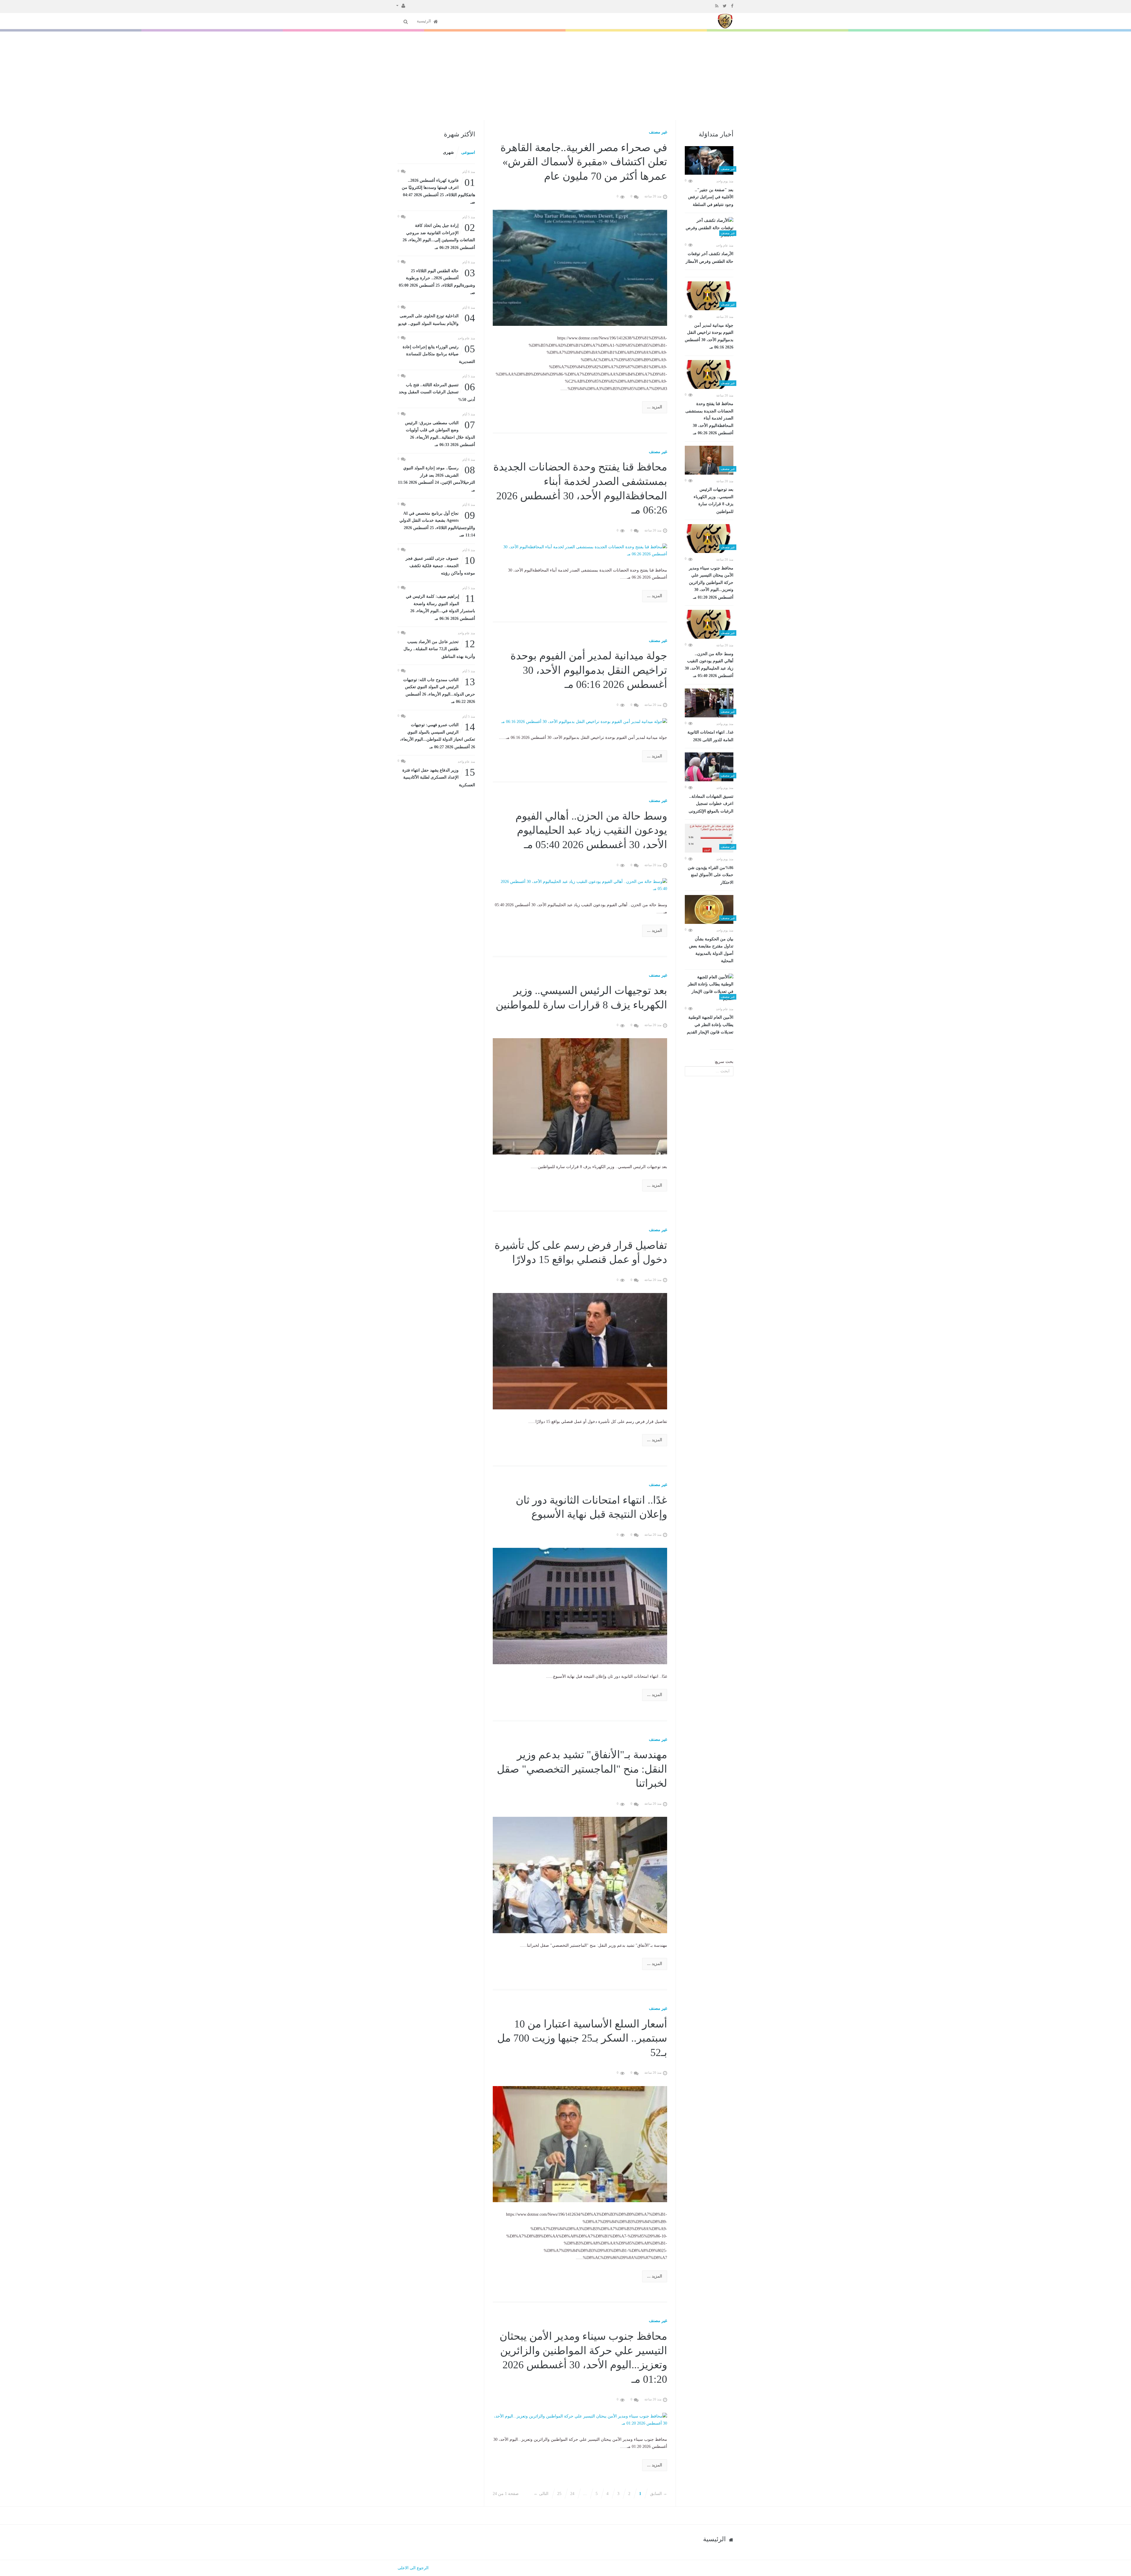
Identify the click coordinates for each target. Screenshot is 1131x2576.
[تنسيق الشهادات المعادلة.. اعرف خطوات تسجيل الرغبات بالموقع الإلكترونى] (709, 767)
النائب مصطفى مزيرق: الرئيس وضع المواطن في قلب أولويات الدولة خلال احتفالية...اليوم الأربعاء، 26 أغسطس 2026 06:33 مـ (440, 433)
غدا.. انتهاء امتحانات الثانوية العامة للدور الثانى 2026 (710, 736)
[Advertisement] (565, 76)
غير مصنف (658, 132)
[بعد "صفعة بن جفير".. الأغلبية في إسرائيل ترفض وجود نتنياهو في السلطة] (709, 161)
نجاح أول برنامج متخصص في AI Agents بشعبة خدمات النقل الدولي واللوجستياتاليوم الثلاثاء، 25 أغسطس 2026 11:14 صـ (437, 524)
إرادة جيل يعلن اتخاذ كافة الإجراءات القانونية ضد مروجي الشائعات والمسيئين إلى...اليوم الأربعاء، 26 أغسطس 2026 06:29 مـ (439, 236)
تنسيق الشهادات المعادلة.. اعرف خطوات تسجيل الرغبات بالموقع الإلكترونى (711, 804)
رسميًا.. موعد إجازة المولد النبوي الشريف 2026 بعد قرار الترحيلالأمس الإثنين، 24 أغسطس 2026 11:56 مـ (436, 478)
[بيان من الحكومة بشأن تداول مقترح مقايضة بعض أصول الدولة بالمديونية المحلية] (709, 909)
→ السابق (659, 2494)
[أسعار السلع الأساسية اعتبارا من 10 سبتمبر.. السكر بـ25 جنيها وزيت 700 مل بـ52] (580, 2144)
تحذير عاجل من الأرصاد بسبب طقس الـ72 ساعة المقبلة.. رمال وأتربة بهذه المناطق (439, 649)
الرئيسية (424, 21)
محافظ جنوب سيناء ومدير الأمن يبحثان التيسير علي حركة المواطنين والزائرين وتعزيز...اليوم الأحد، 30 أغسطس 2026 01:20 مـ (711, 583)
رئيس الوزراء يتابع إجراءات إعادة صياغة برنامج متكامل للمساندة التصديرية (439, 354)
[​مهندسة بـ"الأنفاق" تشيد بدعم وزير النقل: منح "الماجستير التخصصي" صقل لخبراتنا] (580, 1875)
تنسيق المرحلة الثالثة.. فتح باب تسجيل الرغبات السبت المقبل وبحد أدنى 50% (437, 392)
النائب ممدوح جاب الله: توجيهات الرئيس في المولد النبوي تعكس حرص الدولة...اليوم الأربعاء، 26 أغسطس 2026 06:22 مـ (439, 690)
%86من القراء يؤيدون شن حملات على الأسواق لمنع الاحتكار (711, 875)
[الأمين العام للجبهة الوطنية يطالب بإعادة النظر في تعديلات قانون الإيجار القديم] (709, 988)
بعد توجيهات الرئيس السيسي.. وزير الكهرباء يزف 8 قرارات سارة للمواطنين (714, 501)
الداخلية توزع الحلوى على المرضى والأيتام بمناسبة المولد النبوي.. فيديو (437, 319)
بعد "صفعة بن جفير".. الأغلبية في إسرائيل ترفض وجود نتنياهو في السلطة (711, 197)
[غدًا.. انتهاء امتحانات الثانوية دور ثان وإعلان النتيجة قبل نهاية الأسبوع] (580, 1606)
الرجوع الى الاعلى (413, 2568)
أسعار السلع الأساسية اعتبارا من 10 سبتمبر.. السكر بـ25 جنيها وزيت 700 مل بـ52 (582, 2038)
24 (572, 2494)
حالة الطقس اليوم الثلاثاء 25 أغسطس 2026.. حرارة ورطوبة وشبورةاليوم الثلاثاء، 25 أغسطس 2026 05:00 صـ (437, 281)
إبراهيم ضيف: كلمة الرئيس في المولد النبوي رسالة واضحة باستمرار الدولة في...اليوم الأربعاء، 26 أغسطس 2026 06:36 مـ (440, 607)
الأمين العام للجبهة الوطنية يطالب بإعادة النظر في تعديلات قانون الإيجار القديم (710, 1025)
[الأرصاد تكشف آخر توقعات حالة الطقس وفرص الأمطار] (709, 228)
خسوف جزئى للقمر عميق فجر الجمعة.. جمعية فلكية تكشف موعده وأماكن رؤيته (440, 565)
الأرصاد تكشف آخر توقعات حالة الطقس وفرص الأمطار (710, 258)
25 (559, 2494)
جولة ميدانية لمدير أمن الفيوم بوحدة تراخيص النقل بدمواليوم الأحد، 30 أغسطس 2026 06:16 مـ (709, 336)
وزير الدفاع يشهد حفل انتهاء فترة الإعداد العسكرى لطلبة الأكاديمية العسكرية (439, 777)
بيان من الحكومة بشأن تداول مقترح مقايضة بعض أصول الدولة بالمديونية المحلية (711, 950)
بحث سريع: (724, 1062)
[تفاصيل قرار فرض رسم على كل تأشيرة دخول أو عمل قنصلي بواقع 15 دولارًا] (580, 1351)
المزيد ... (655, 407)
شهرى (448, 152)
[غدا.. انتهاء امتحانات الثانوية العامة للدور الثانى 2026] (709, 703)
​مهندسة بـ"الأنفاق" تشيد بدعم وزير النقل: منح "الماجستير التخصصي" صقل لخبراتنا (582, 1769)
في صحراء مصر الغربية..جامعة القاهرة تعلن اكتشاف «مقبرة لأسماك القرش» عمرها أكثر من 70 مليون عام (584, 162)
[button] (401, 5)
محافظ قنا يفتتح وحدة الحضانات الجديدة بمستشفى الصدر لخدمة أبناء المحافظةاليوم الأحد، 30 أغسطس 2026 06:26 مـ (709, 418)
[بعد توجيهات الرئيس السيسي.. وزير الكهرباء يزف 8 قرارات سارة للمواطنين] (709, 460)
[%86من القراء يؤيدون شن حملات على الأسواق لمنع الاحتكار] (709, 838)
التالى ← (541, 2494)
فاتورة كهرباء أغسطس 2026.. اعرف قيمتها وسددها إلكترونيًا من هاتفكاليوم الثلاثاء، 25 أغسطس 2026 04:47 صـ (438, 191)
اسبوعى (468, 152)
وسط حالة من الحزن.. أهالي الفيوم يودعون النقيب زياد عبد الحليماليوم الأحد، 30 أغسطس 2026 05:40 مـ (709, 665)
